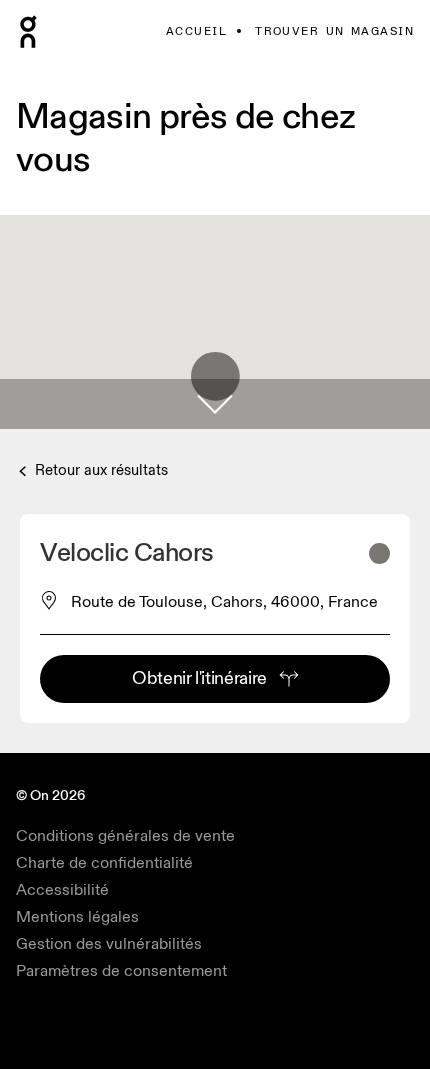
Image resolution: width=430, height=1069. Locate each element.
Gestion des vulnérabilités (109, 944)
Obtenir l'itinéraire (199, 678)
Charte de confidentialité (104, 863)
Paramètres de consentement (121, 971)
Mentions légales (77, 917)
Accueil (196, 31)
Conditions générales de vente (125, 836)
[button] (215, 404)
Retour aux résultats (99, 470)
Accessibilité (62, 890)
